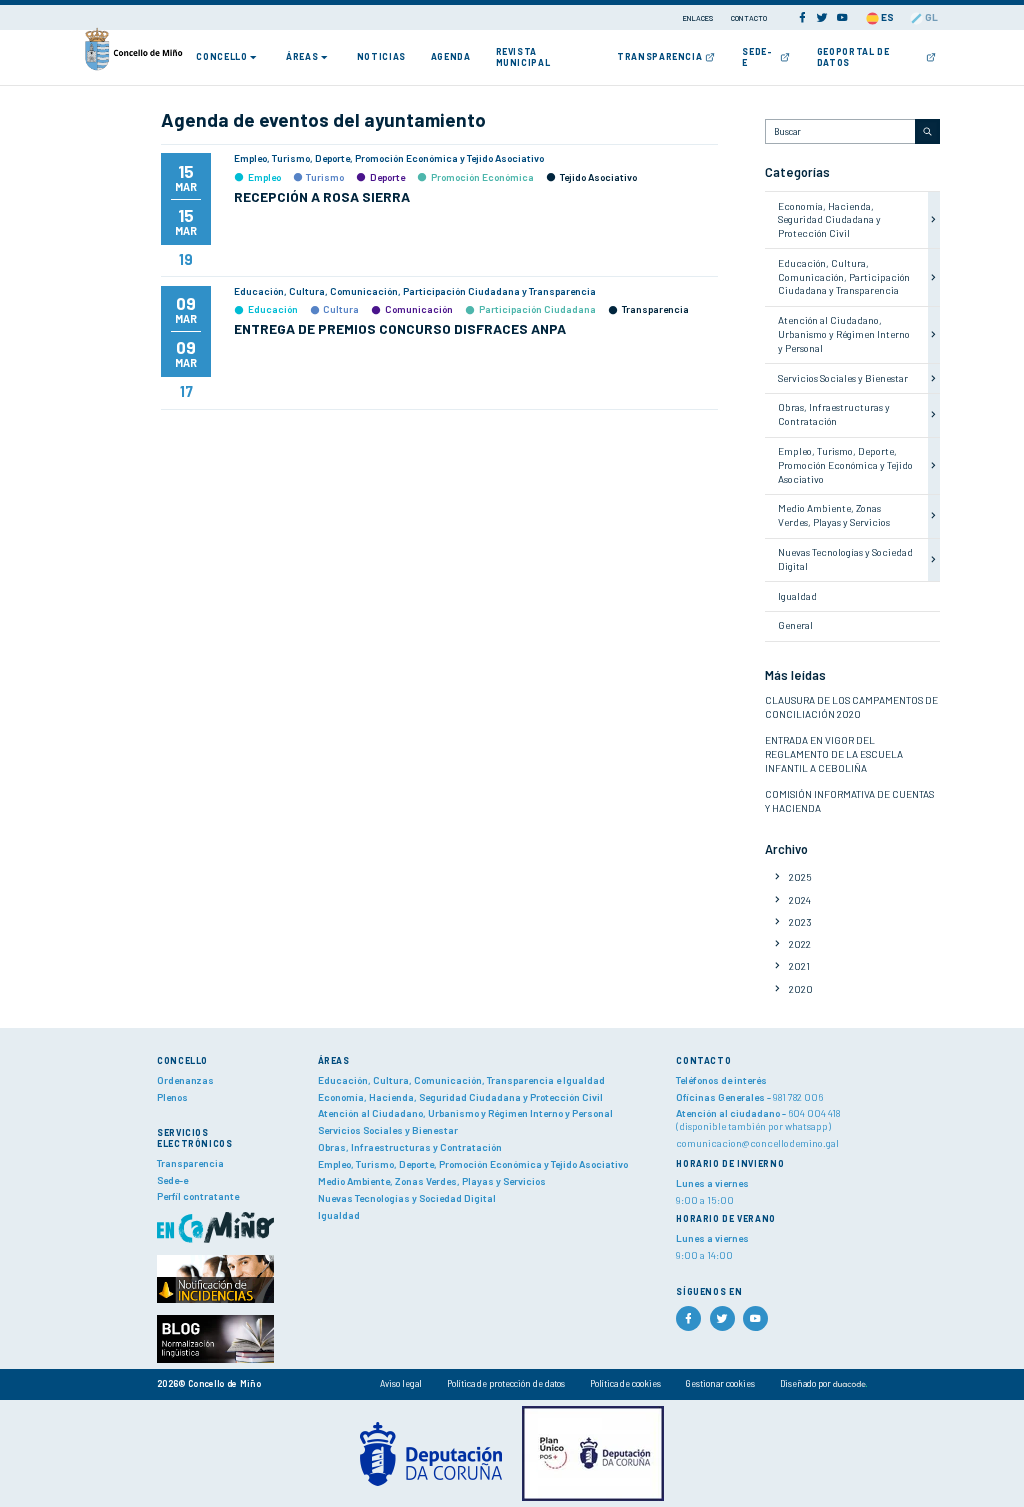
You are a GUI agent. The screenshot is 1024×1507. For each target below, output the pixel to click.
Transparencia (659, 56)
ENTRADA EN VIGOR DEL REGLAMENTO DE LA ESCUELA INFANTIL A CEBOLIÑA (834, 754)
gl (930, 17)
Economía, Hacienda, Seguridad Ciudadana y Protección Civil (829, 220)
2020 (801, 989)
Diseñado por (806, 1383)
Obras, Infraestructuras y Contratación (834, 414)
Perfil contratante (198, 1196)
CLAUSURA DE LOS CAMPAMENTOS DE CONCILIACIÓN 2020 (851, 707)
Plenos (172, 1097)
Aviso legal (401, 1383)
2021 (799, 966)
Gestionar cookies (720, 1383)
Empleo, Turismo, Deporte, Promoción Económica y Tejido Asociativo (845, 465)
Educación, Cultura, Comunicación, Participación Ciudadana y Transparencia (844, 277)
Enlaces (699, 18)
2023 (800, 922)
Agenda (451, 56)
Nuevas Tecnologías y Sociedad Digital (407, 1198)
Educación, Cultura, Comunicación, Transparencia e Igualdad (461, 1080)
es (886, 17)
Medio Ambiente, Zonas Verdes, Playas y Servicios (834, 515)
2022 (800, 944)
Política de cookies (625, 1383)
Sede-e (757, 57)
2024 (800, 900)
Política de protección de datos (506, 1383)
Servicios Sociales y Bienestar (843, 378)
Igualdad (797, 596)
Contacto (749, 18)
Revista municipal (523, 57)
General (795, 625)
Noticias (381, 56)
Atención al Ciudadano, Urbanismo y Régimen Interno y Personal (844, 334)
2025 (800, 877)
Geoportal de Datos (853, 57)
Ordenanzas (185, 1080)
